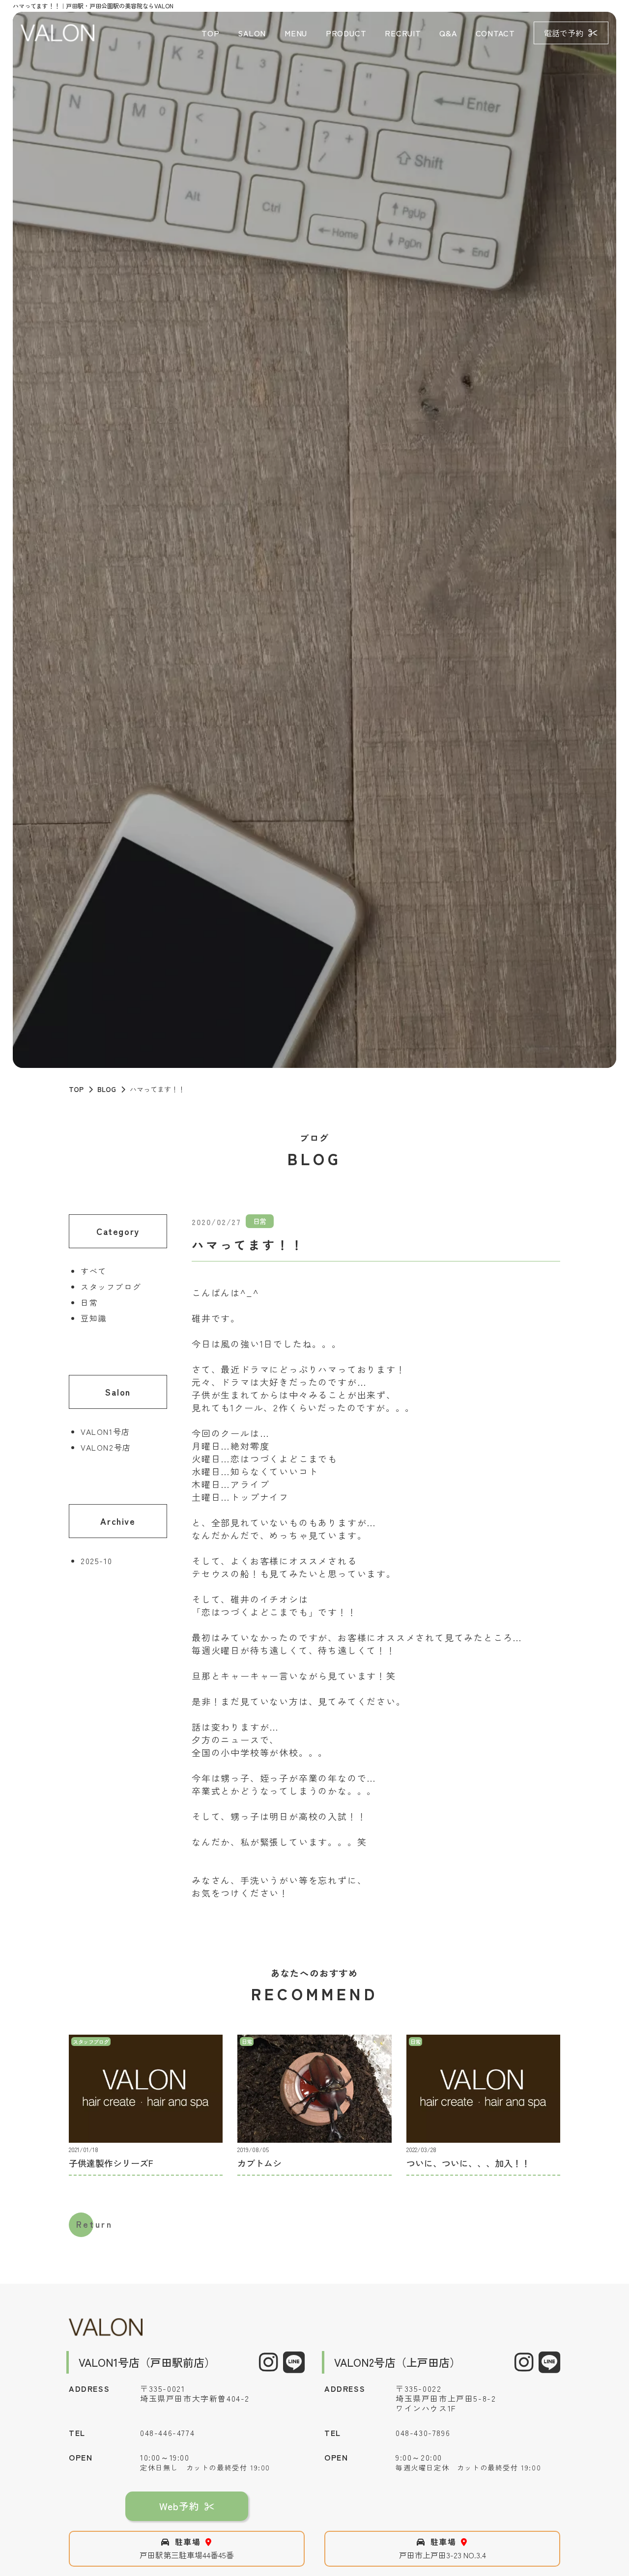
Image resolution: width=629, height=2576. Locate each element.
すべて (94, 1271)
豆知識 (94, 1318)
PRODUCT (346, 33)
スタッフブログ (111, 1287)
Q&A (448, 33)
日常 (89, 1302)
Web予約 (179, 2506)
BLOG (107, 1089)
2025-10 (96, 1561)
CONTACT (496, 33)
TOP (210, 33)
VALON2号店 (106, 1447)
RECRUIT (403, 33)
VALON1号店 (105, 1431)
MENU (296, 33)
